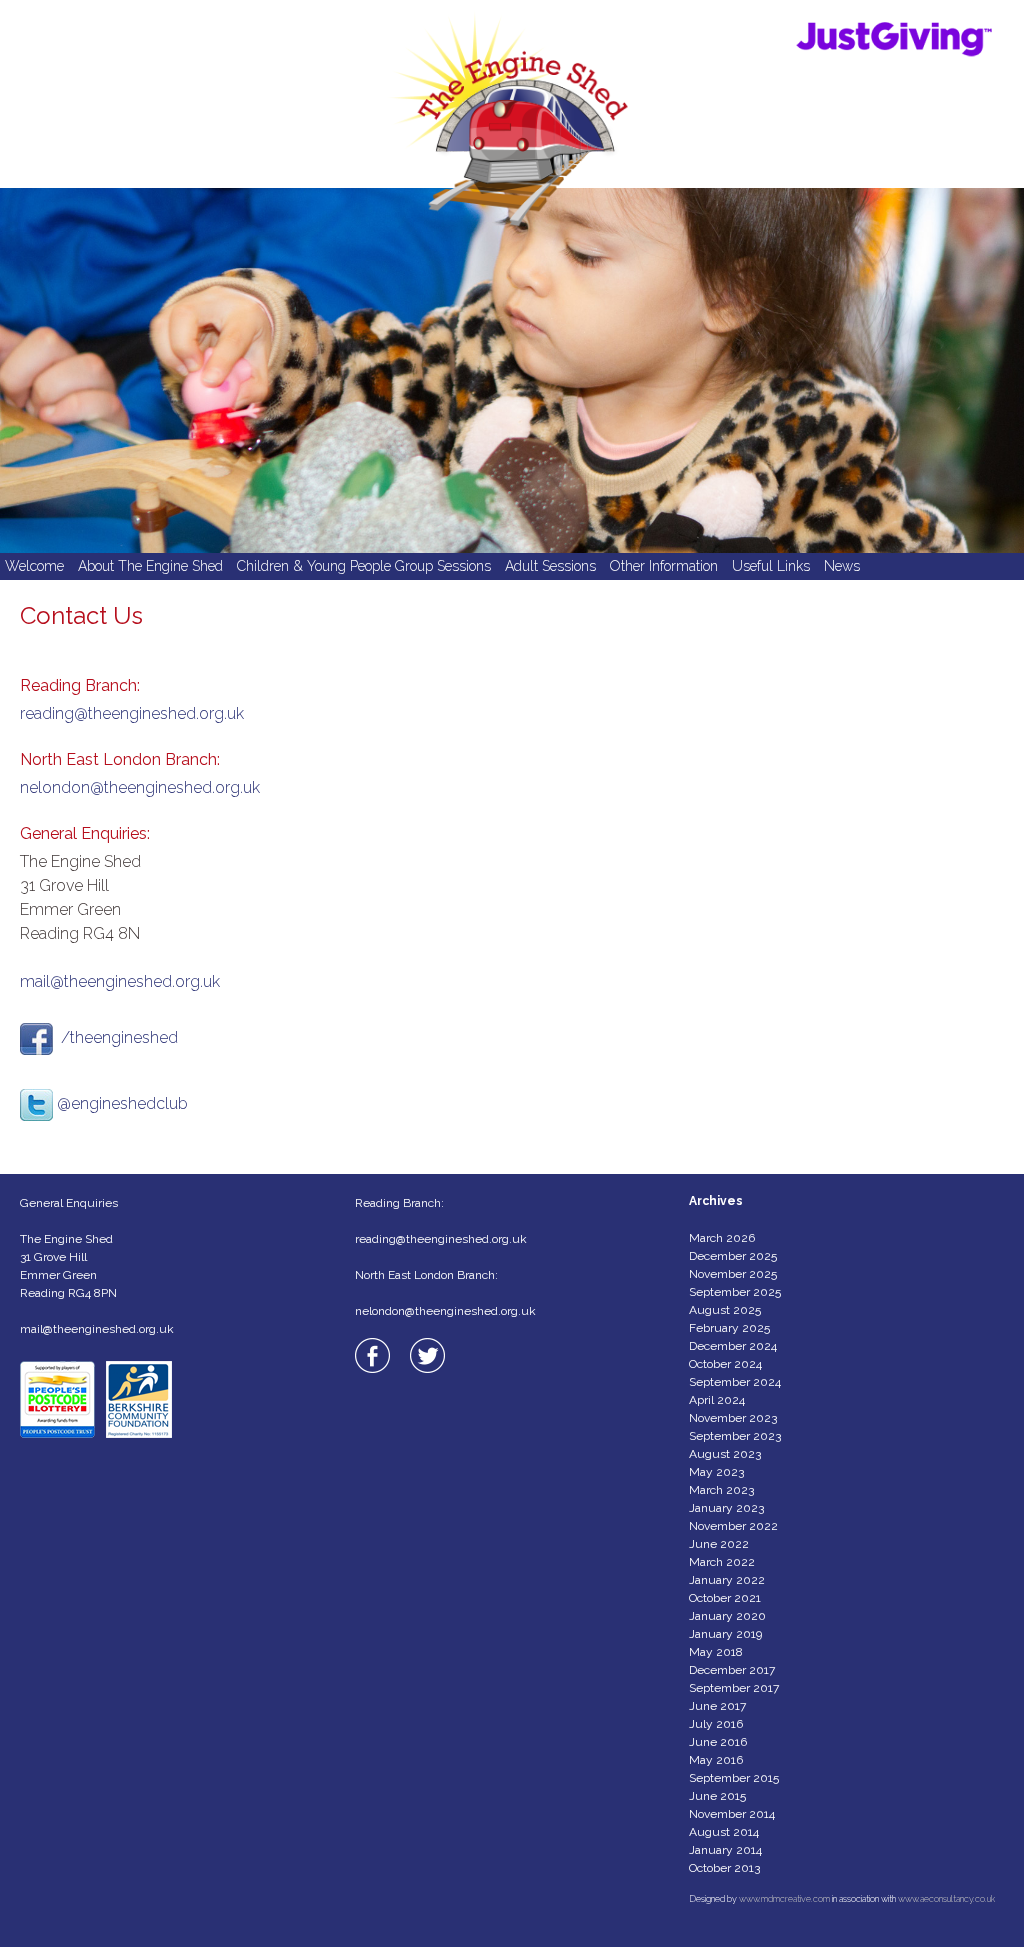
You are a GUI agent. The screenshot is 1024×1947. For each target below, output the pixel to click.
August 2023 (725, 1454)
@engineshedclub (122, 1103)
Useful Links (771, 566)
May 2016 (716, 1760)
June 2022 (719, 1544)
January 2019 (725, 1634)
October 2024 (725, 1364)
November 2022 (733, 1526)
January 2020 (727, 1616)
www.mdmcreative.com (784, 1899)
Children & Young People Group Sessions (364, 566)
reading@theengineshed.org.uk (132, 713)
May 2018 (716, 1652)
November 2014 (732, 1814)
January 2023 (726, 1508)
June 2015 (717, 1796)
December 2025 (733, 1256)
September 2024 (735, 1382)
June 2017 (717, 1706)
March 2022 (722, 1562)
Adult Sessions (550, 566)
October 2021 (725, 1598)
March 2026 (722, 1238)
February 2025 (729, 1328)
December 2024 (733, 1346)
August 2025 (725, 1310)
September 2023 (735, 1436)
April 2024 (717, 1400)
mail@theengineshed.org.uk (120, 981)
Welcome (34, 566)
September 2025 (735, 1292)
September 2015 (734, 1778)
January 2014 (725, 1850)
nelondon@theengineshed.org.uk (140, 787)
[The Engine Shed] (512, 94)
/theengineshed (119, 1037)
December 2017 (732, 1670)
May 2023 (716, 1472)
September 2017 (734, 1688)
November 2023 (733, 1418)
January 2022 (727, 1580)
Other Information (664, 566)
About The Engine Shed (150, 566)
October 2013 (724, 1868)
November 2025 (733, 1274)
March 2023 (721, 1490)
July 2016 (716, 1724)
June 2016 (718, 1742)
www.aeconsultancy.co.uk (946, 1899)
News (842, 566)
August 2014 (724, 1832)
